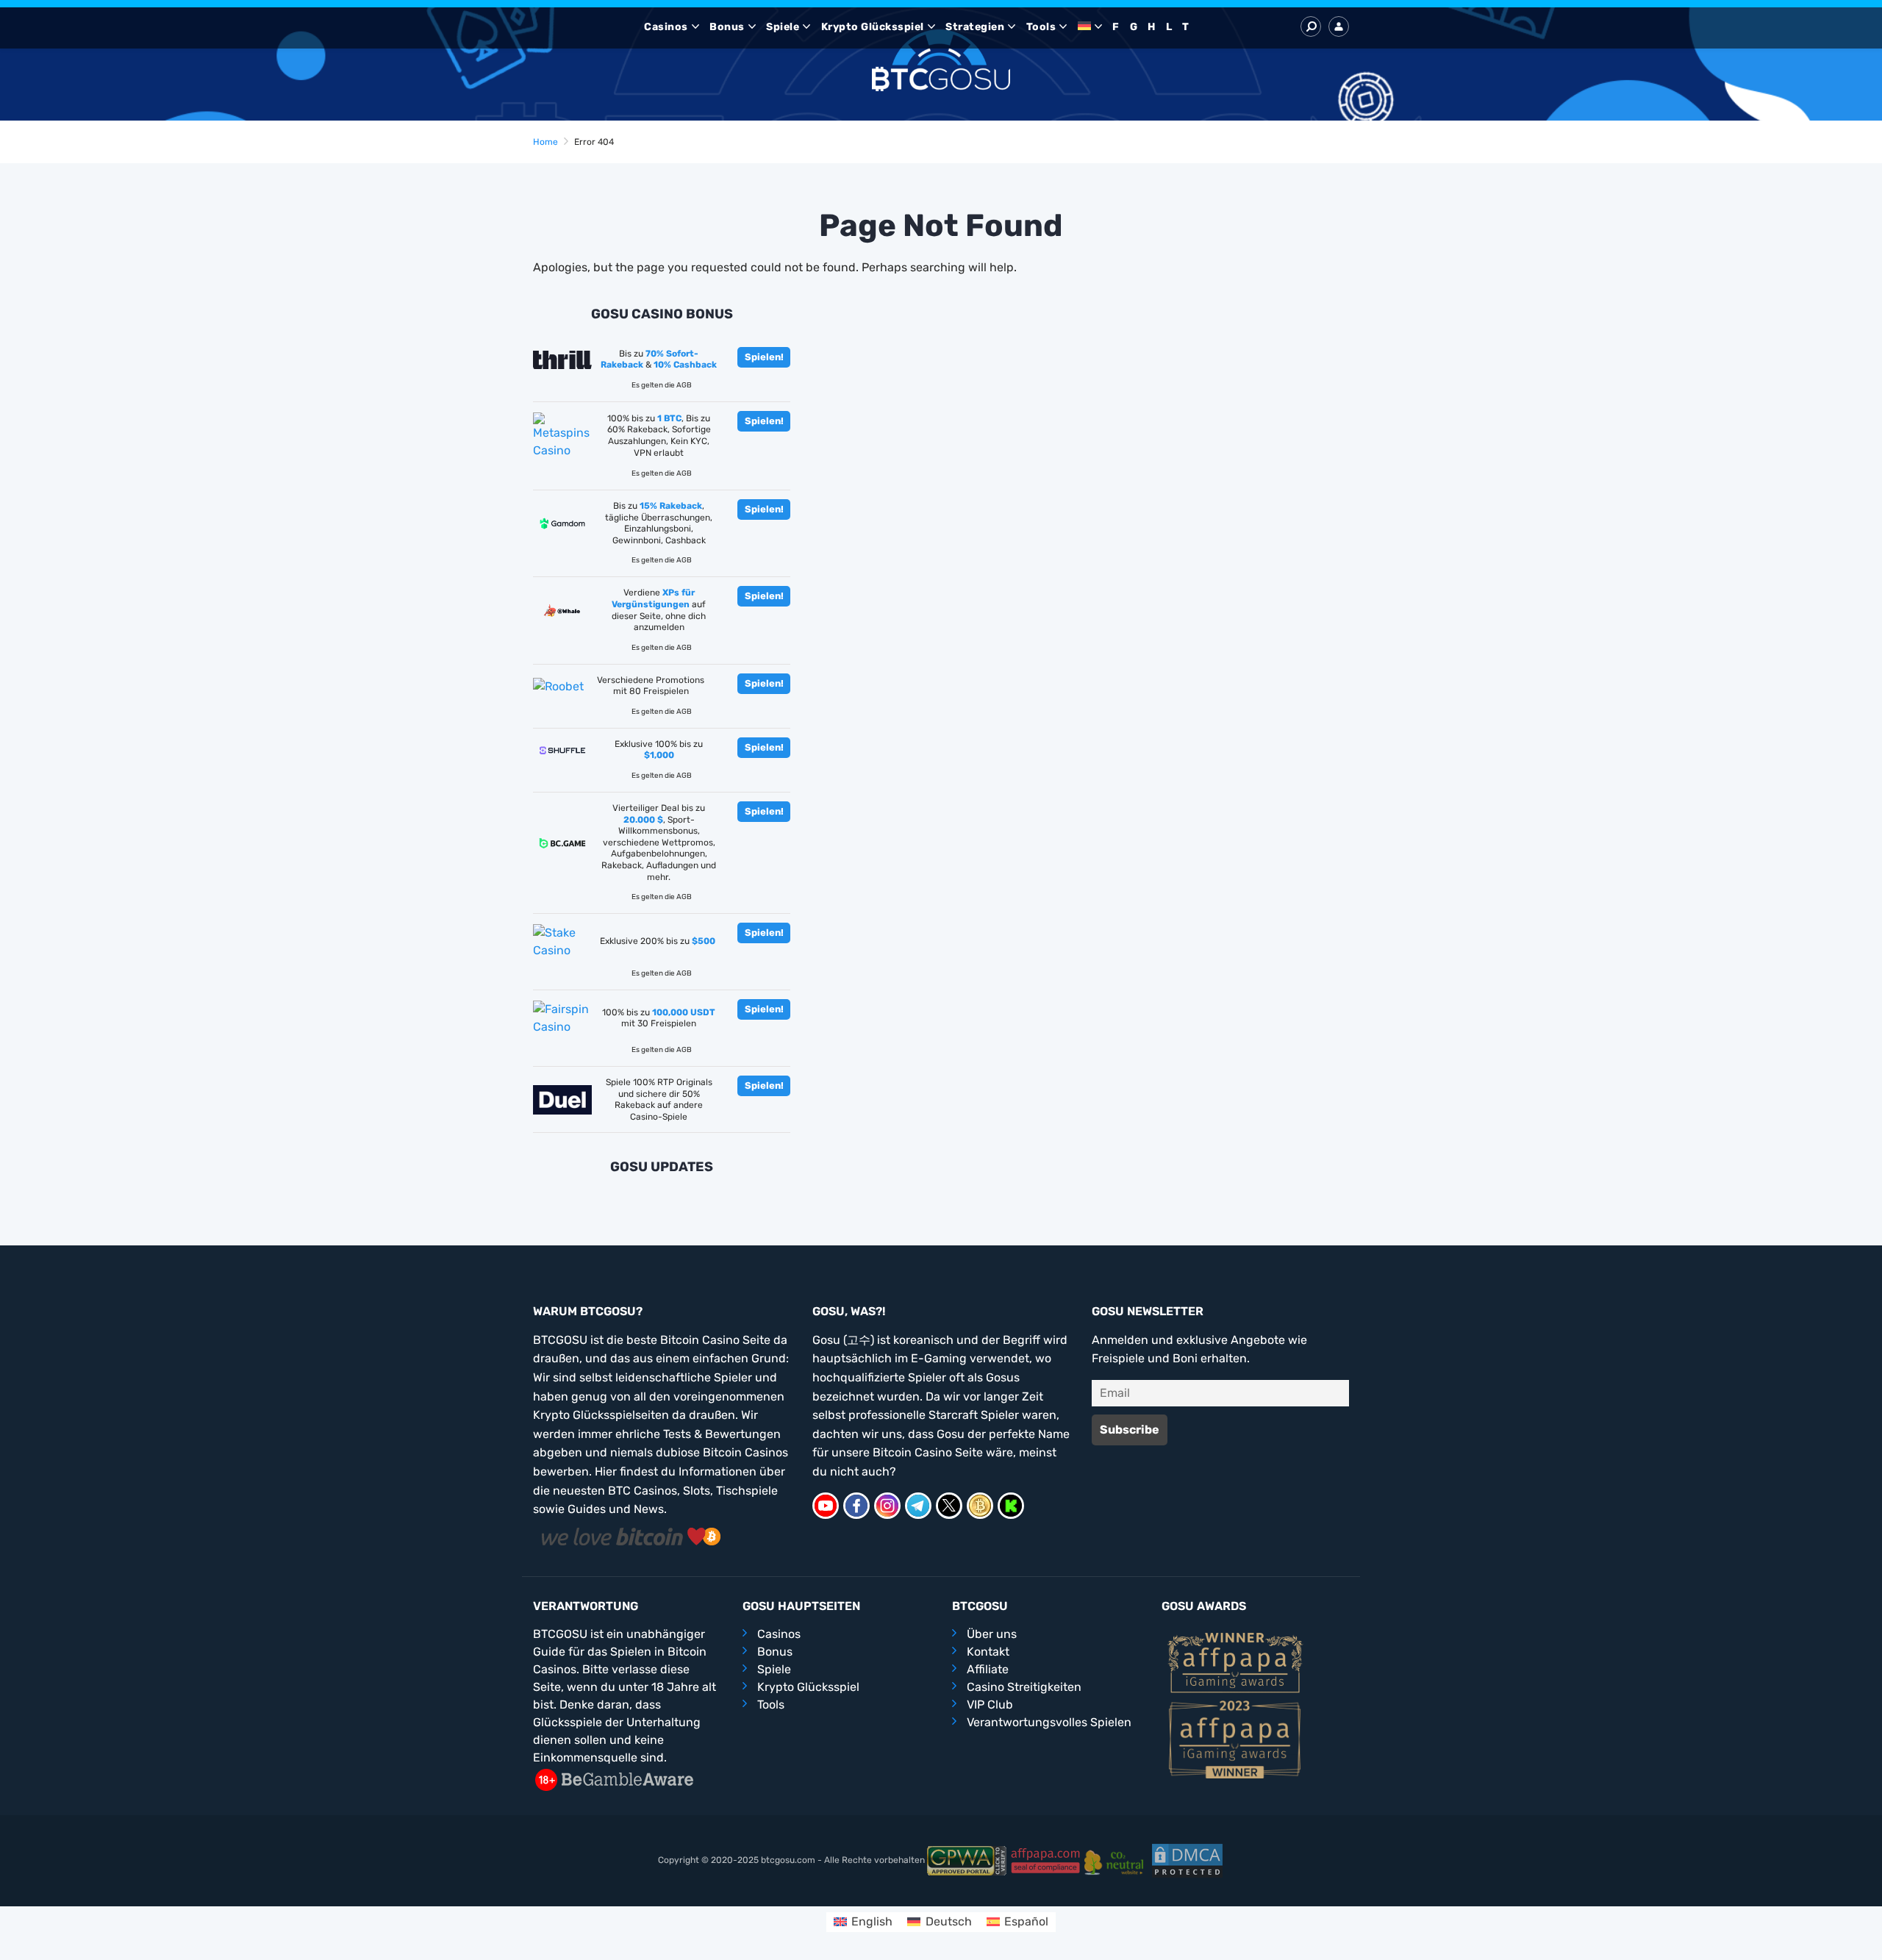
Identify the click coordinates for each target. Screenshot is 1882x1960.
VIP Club (990, 1705)
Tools (1041, 27)
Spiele (783, 27)
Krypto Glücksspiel (873, 27)
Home (545, 142)
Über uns (992, 1634)
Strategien (975, 27)
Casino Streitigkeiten (1024, 1687)
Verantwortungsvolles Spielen (1049, 1722)
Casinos (666, 27)
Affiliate (988, 1669)
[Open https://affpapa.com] (1235, 1662)
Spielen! (764, 357)
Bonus (727, 27)
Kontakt (988, 1652)
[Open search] (1311, 26)
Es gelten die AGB (662, 385)
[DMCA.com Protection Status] (1187, 1860)
